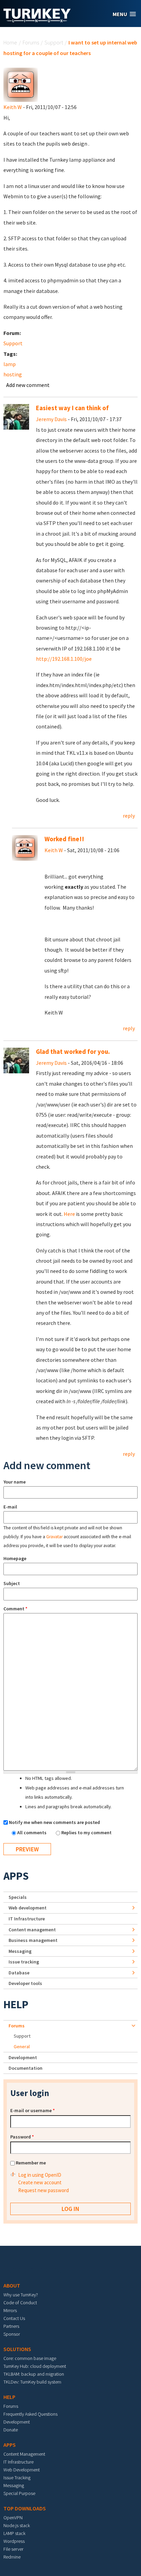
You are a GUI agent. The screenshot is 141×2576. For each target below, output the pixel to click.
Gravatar (54, 1537)
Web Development (22, 2470)
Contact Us (14, 2318)
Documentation (25, 2068)
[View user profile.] (21, 84)
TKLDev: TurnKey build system (32, 2382)
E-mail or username (33, 2110)
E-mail (10, 1507)
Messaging (20, 1951)
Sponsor (12, 2334)
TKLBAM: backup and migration (34, 2374)
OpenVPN (13, 2518)
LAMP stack (14, 2533)
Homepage (15, 1558)
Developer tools (25, 1983)
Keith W (13, 107)
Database (19, 1973)
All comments (32, 1833)
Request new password (43, 2190)
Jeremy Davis (51, 419)
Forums (31, 42)
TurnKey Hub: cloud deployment (35, 2366)
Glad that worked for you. (73, 1052)
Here (69, 1214)
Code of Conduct (20, 2303)
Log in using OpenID (40, 2175)
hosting (13, 374)
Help (16, 2004)
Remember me (31, 2163)
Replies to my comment (86, 1833)
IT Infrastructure (27, 1919)
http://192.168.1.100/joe (64, 659)
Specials (18, 1897)
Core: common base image (30, 2358)
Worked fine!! (64, 839)
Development (23, 2057)
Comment (15, 1609)
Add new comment (28, 385)
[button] (124, 14)
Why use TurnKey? (21, 2295)
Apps (16, 1876)
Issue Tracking (17, 2478)
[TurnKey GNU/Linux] (37, 20)
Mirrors (10, 2310)
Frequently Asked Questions (30, 2414)
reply (129, 816)
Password (22, 2137)
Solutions (17, 2349)
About (12, 2285)
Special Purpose (19, 2493)
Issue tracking (24, 1962)
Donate (11, 2430)
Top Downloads (25, 2508)
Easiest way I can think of (72, 408)
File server (13, 2549)
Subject (12, 1583)
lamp (10, 364)
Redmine (12, 2557)
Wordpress (14, 2541)
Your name (15, 1482)
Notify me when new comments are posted (54, 1822)
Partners (11, 2326)
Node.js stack (17, 2525)
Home (10, 42)
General (22, 2047)
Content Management (24, 2454)
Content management (32, 1930)
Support (54, 42)
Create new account (40, 2182)
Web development (28, 1908)
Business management (33, 1940)
